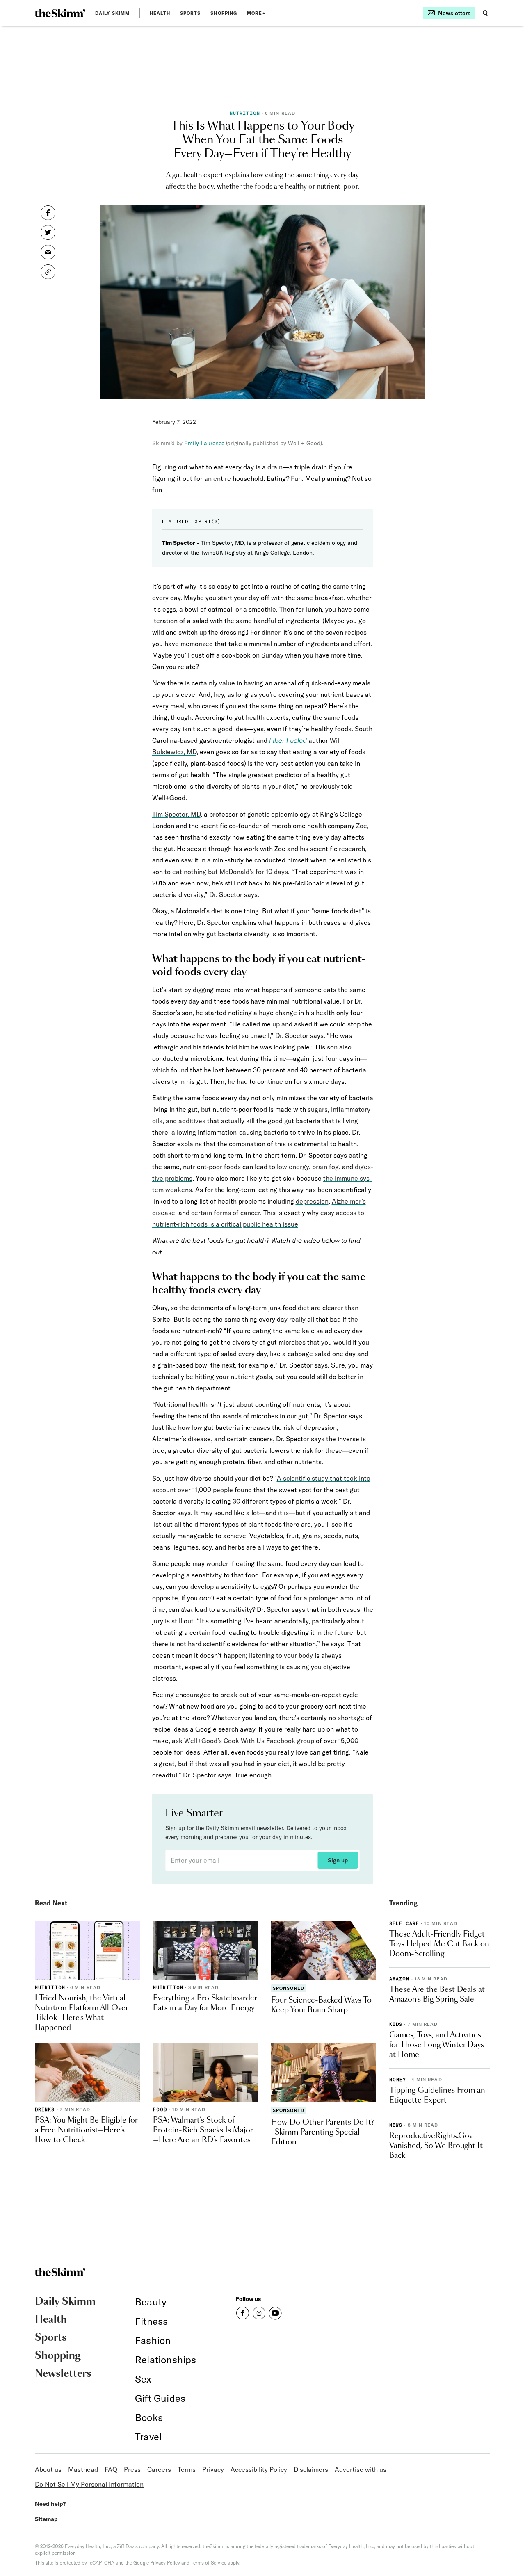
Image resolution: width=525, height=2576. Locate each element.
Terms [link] (187, 2469)
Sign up (338, 1860)
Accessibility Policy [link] (259, 2469)
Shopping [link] (224, 13)
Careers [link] (159, 2469)
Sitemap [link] (46, 2519)
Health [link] (160, 13)
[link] (60, 13)
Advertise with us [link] (361, 2469)
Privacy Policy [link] (165, 2563)
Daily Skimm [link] (112, 13)
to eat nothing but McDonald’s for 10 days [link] (226, 872)
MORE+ (256, 13)
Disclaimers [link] (311, 2469)
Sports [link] (191, 13)
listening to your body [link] (281, 1655)
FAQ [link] (111, 2469)
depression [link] (312, 1201)
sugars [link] (318, 1109)
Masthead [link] (83, 2469)
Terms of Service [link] (209, 2563)
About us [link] (48, 2469)
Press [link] (132, 2469)
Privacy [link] (213, 2469)
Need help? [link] (50, 2504)
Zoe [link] (362, 826)
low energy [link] (293, 1167)
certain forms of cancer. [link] (226, 1213)
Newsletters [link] (63, 2374)
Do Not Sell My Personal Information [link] (89, 2484)
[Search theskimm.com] (485, 13)
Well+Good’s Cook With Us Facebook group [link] (249, 1741)
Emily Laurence (204, 443)
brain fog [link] (325, 1167)
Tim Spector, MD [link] (176, 814)
